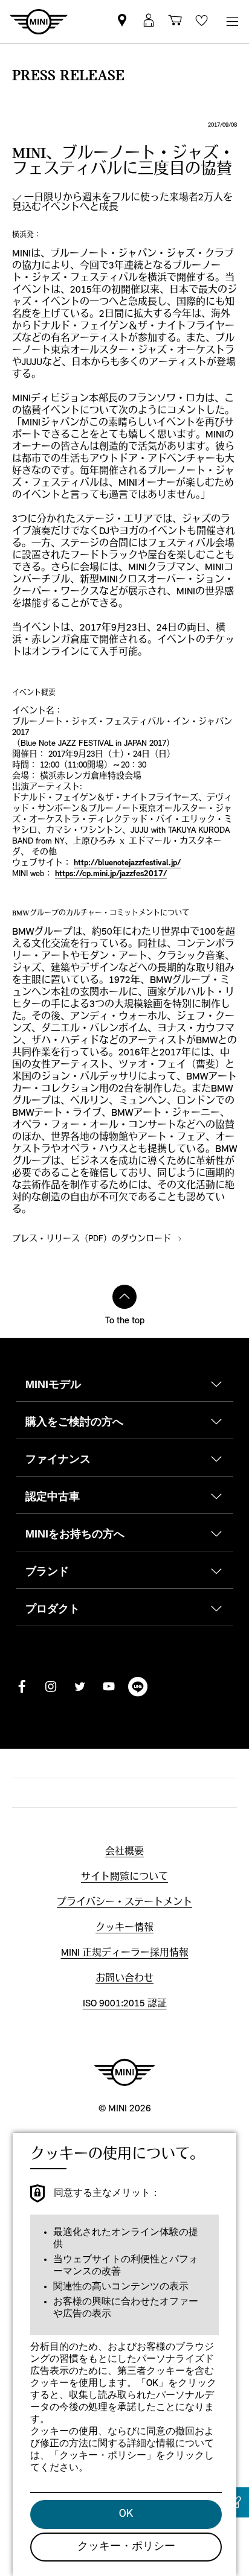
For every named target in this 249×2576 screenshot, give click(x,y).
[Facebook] (22, 1687)
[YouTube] (109, 1687)
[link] (122, 21)
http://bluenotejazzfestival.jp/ (127, 863)
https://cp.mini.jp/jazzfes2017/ (111, 874)
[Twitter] (80, 1687)
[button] (149, 21)
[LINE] (138, 1687)
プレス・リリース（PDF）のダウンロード (93, 1239)
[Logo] (124, 2072)
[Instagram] (51, 1687)
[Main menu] (232, 21)
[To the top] (124, 1297)
